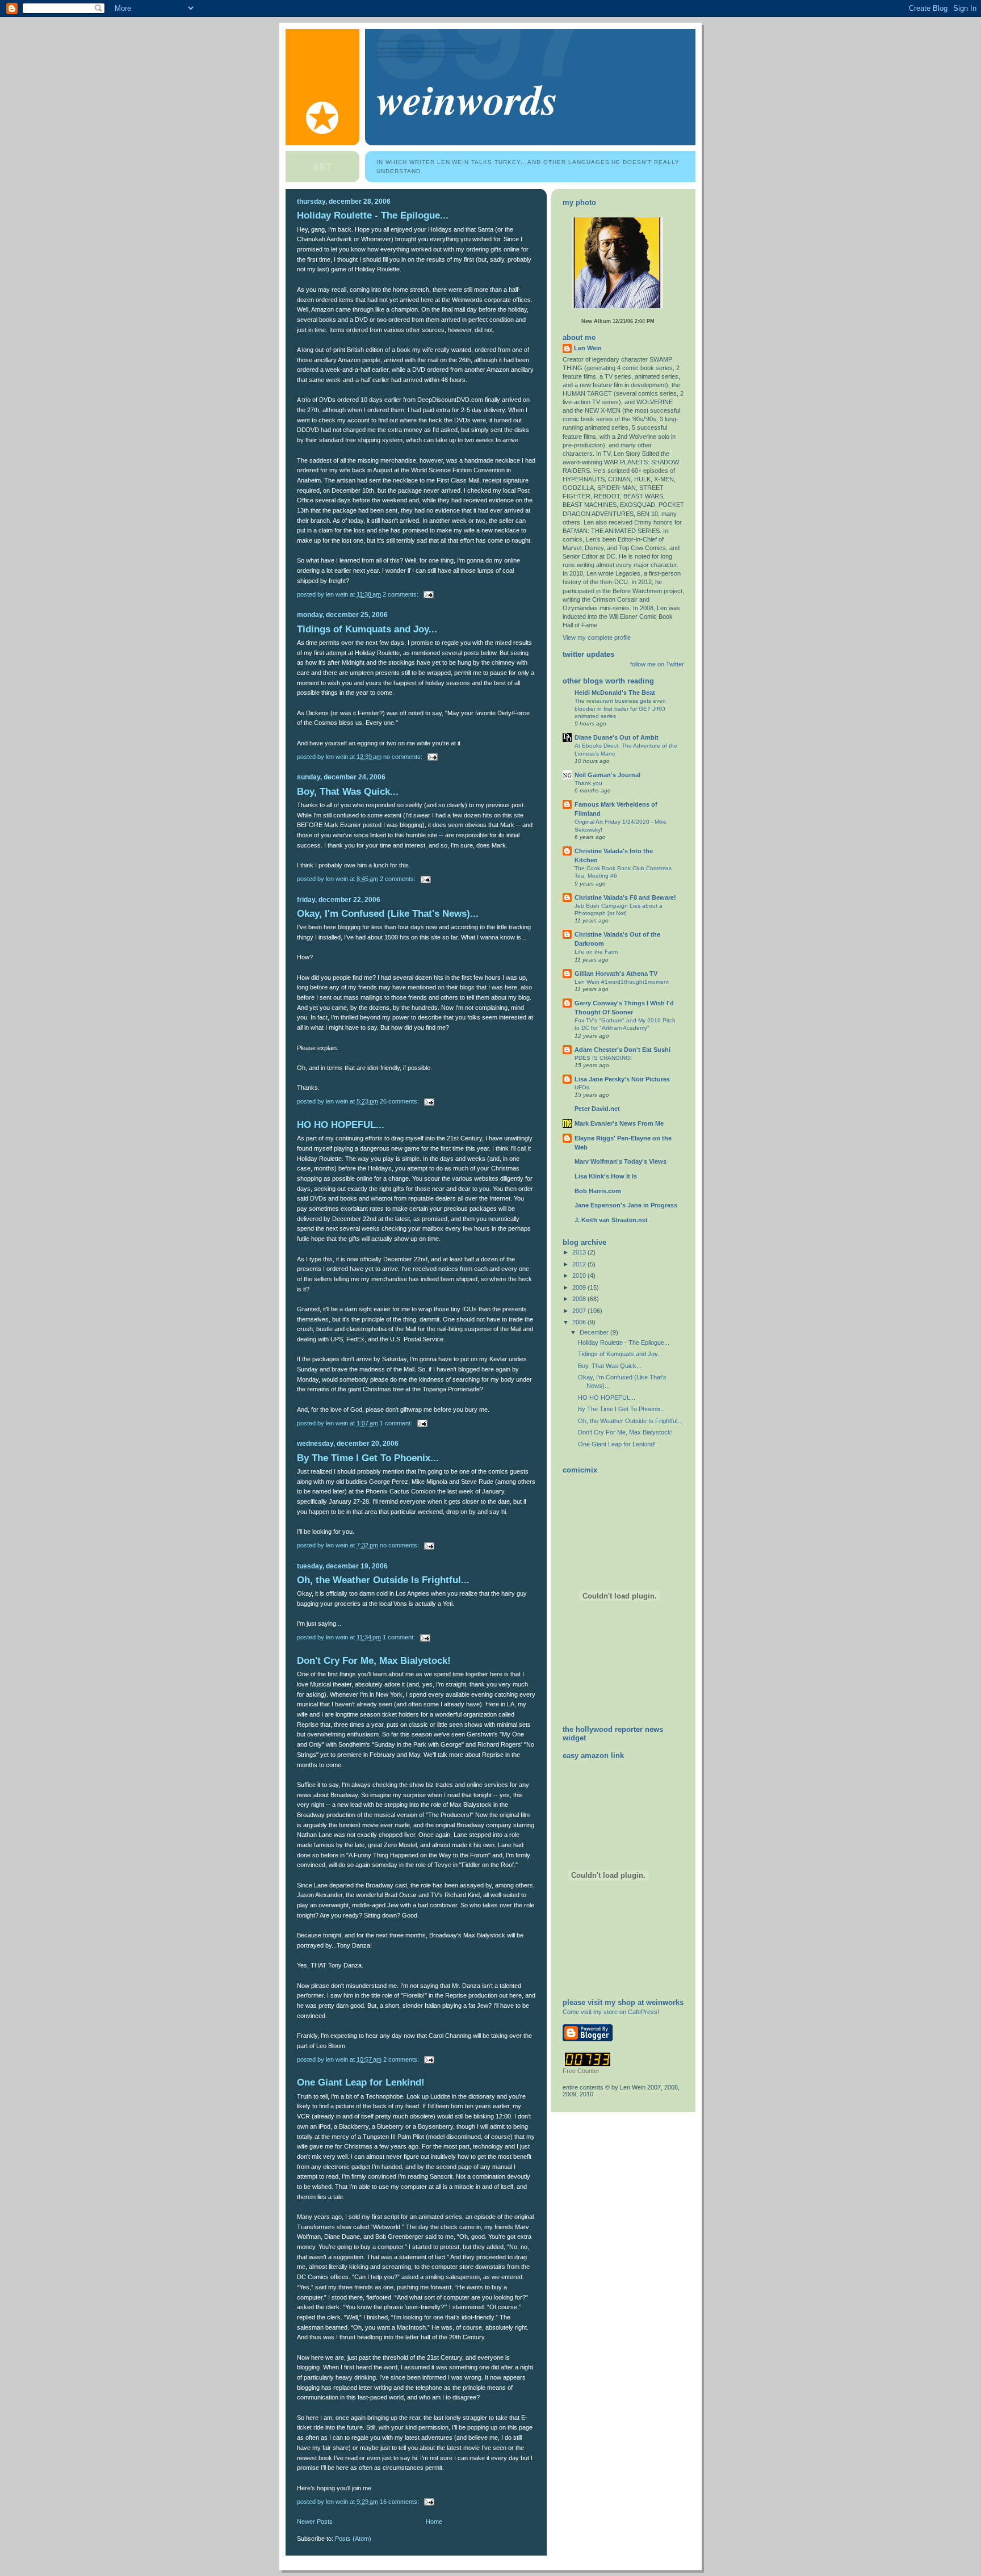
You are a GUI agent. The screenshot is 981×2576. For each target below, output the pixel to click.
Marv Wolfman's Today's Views (621, 1161)
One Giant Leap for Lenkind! (361, 2082)
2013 (580, 1252)
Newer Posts (315, 2522)
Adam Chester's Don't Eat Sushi (622, 1050)
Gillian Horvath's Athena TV (616, 974)
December (595, 1332)
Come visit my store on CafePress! (611, 2012)
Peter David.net (597, 1109)
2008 (580, 1299)
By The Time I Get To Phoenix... (368, 1458)
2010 (580, 1276)
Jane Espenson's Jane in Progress (626, 1205)
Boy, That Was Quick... (348, 792)
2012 (580, 1264)
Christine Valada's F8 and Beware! (625, 897)
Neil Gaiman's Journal (607, 775)
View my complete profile (597, 637)
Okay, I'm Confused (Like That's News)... (388, 914)
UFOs (582, 1087)
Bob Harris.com (598, 1191)
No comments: (404, 757)
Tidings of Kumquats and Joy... (367, 629)
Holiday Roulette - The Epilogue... (373, 215)
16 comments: (400, 2502)
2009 (580, 1287)
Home (434, 2522)
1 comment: (397, 1423)
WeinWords (467, 98)
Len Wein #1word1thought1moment (622, 982)
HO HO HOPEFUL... (341, 1125)
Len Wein (588, 348)
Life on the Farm (596, 952)
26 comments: (400, 1101)
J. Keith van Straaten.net (611, 1220)
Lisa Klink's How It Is (606, 1176)
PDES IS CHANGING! (603, 1058)
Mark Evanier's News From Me (619, 1123)
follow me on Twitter (657, 664)
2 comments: (401, 594)
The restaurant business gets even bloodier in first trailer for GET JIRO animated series (620, 708)
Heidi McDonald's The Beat (615, 693)
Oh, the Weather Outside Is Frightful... (383, 1580)
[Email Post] (428, 594)
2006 (580, 1322)
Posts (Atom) (353, 2539)
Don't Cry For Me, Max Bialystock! (374, 1661)
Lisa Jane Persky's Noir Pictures (622, 1079)
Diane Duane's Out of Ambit (617, 737)
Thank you (588, 783)
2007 (580, 1311)
